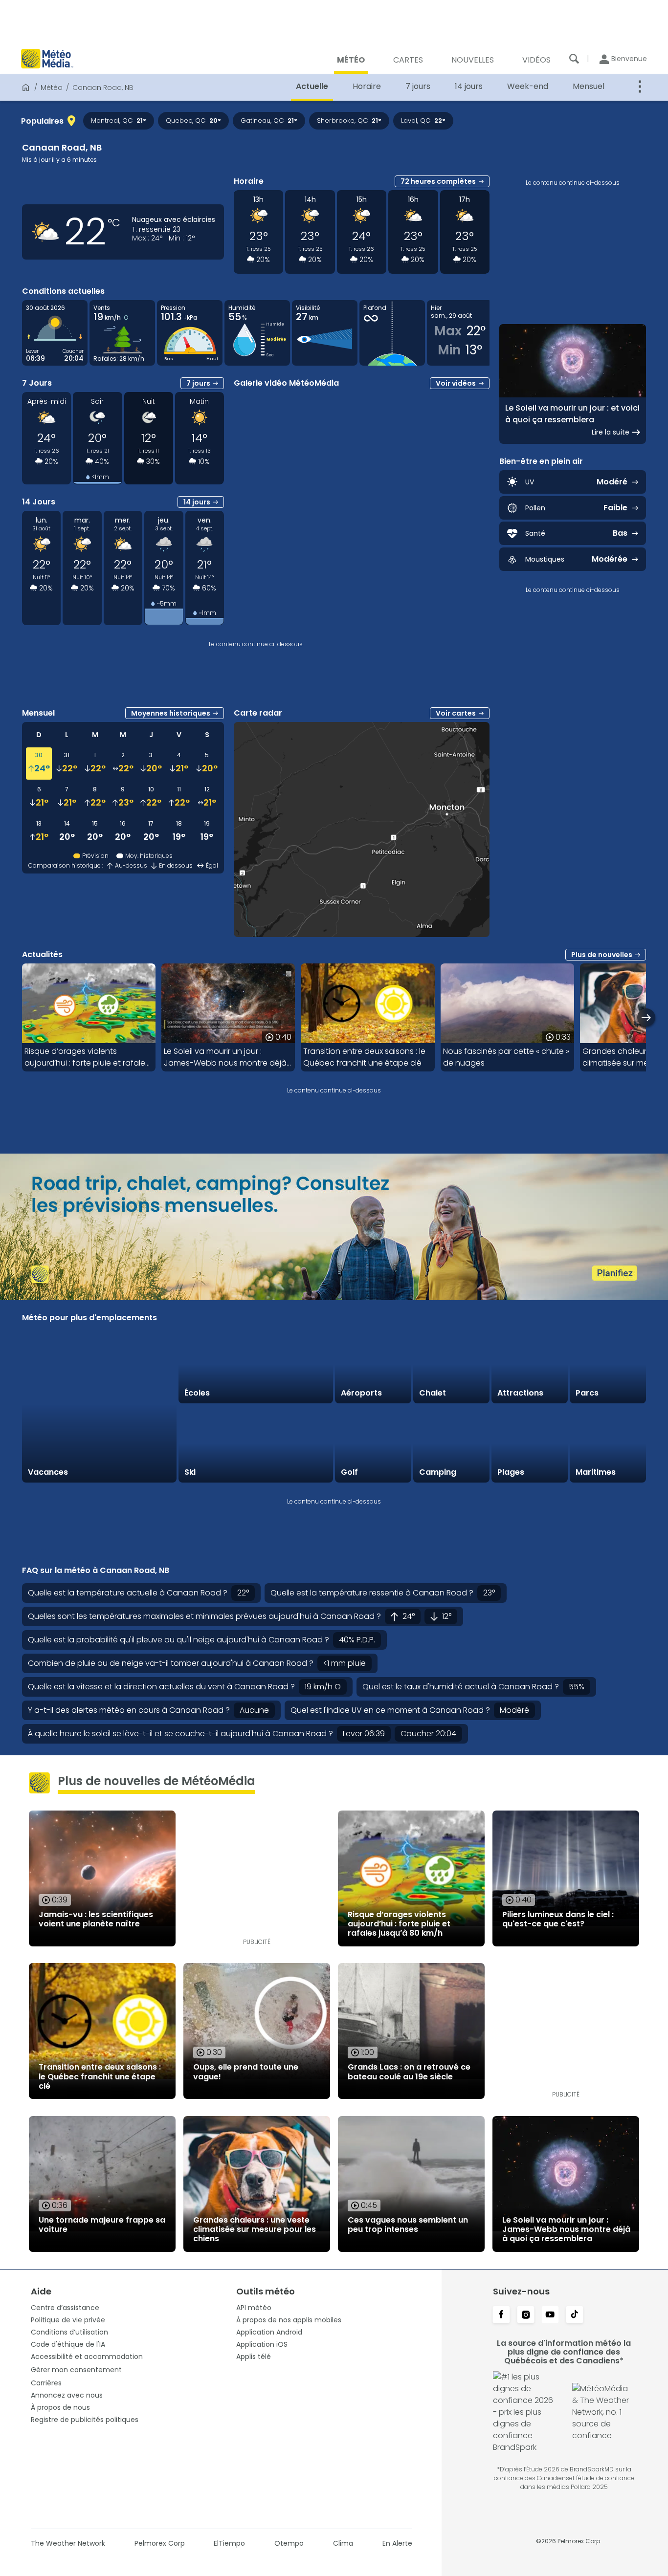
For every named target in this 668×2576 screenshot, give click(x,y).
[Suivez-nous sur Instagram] (526, 2315)
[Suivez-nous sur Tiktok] (575, 2315)
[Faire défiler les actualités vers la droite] (646, 1017)
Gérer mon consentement (76, 2370)
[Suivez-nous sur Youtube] (550, 2315)
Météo (52, 87)
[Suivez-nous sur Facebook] (501, 2315)
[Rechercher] (574, 59)
